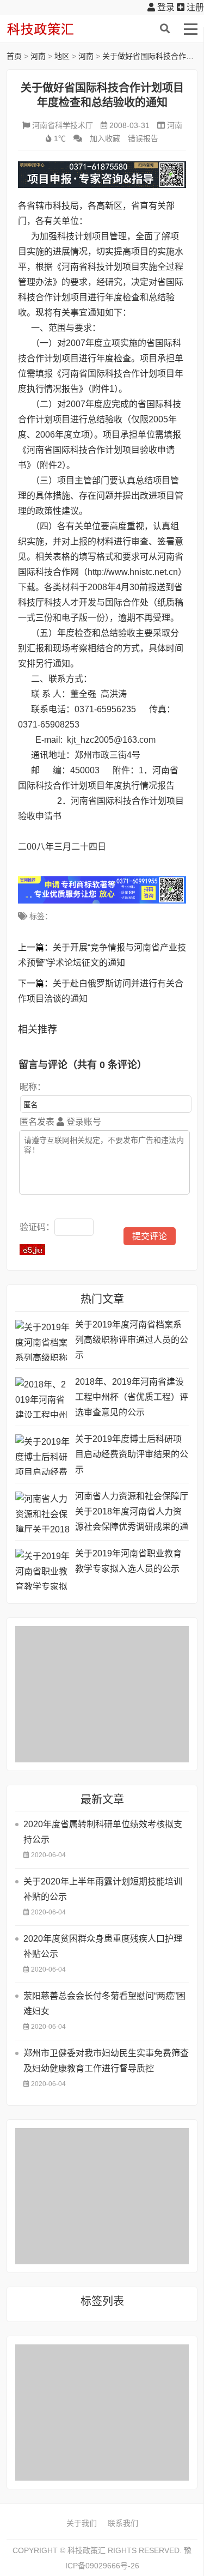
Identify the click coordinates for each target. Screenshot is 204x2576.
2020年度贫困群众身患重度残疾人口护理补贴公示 (103, 1946)
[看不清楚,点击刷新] (32, 1250)
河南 (38, 56)
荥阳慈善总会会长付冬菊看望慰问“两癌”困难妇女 (104, 2004)
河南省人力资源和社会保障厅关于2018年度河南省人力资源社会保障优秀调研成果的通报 (132, 1513)
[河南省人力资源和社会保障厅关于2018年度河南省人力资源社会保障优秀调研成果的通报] (42, 1512)
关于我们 (82, 2523)
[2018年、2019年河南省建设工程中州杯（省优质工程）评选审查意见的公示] (42, 1398)
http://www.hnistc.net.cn (133, 572)
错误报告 (143, 138)
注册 (194, 7)
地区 (62, 56)
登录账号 (83, 1122)
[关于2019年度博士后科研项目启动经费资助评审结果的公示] (42, 1455)
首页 (14, 56)
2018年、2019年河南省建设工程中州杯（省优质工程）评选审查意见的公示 (132, 1397)
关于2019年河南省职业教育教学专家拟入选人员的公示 (128, 1561)
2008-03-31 (129, 125)
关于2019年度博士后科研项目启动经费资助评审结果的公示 (132, 1454)
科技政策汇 (58, 29)
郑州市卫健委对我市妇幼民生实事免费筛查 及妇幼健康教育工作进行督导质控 (106, 2061)
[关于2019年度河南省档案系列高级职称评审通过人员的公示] (42, 1340)
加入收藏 (105, 138)
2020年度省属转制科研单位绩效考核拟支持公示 (103, 1832)
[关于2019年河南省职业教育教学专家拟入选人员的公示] (42, 1569)
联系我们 (123, 2523)
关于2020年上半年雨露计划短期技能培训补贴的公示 (103, 1889)
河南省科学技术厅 (63, 125)
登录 (165, 7)
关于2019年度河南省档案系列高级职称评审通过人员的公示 (132, 1340)
